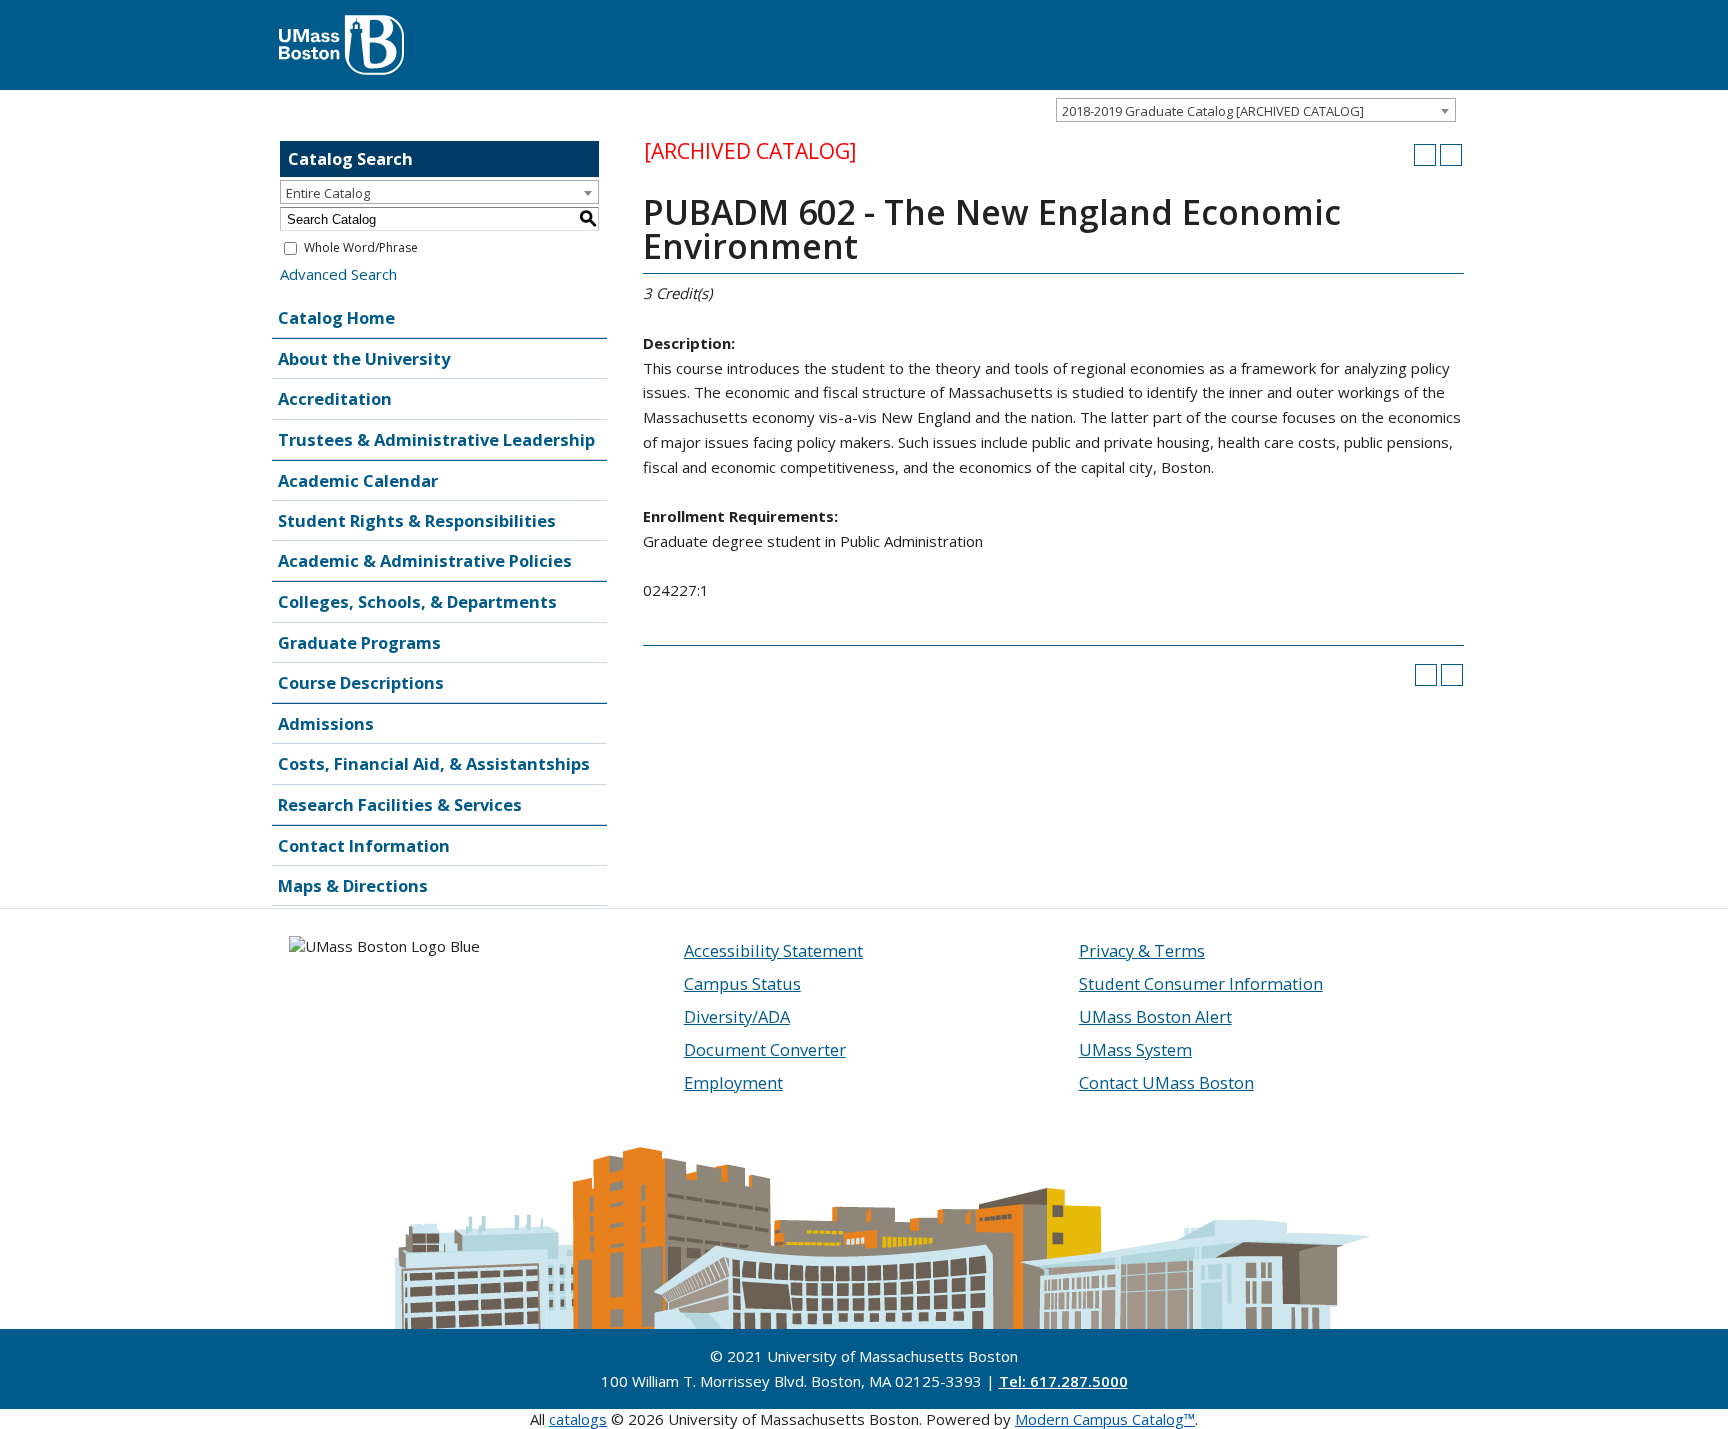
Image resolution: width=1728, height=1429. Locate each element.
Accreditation (335, 398)
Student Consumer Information (1201, 983)
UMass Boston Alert (1155, 1016)
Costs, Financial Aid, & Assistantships (434, 763)
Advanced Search (338, 274)
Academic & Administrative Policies (425, 560)
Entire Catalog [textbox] (328, 193)
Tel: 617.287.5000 (1063, 1381)
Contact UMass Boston (1166, 1082)
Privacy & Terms (1142, 950)
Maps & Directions (353, 885)
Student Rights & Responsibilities (417, 520)
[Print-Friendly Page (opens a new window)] (1425, 155)
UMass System (1135, 1049)
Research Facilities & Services (400, 804)
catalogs (578, 1419)
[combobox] (1256, 110)
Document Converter (765, 1049)
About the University (364, 358)
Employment (733, 1082)
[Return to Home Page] (341, 25)
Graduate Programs (359, 642)
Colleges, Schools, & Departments (417, 601)
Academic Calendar (358, 480)
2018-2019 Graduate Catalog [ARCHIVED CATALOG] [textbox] (1213, 111)
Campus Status (742, 983)
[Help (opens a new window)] (1451, 155)
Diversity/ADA (737, 1016)
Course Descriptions (361, 682)
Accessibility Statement (773, 950)
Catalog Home (336, 317)
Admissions (326, 723)
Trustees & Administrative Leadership (436, 439)
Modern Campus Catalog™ (1105, 1419)
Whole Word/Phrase (361, 247)
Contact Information (364, 845)
